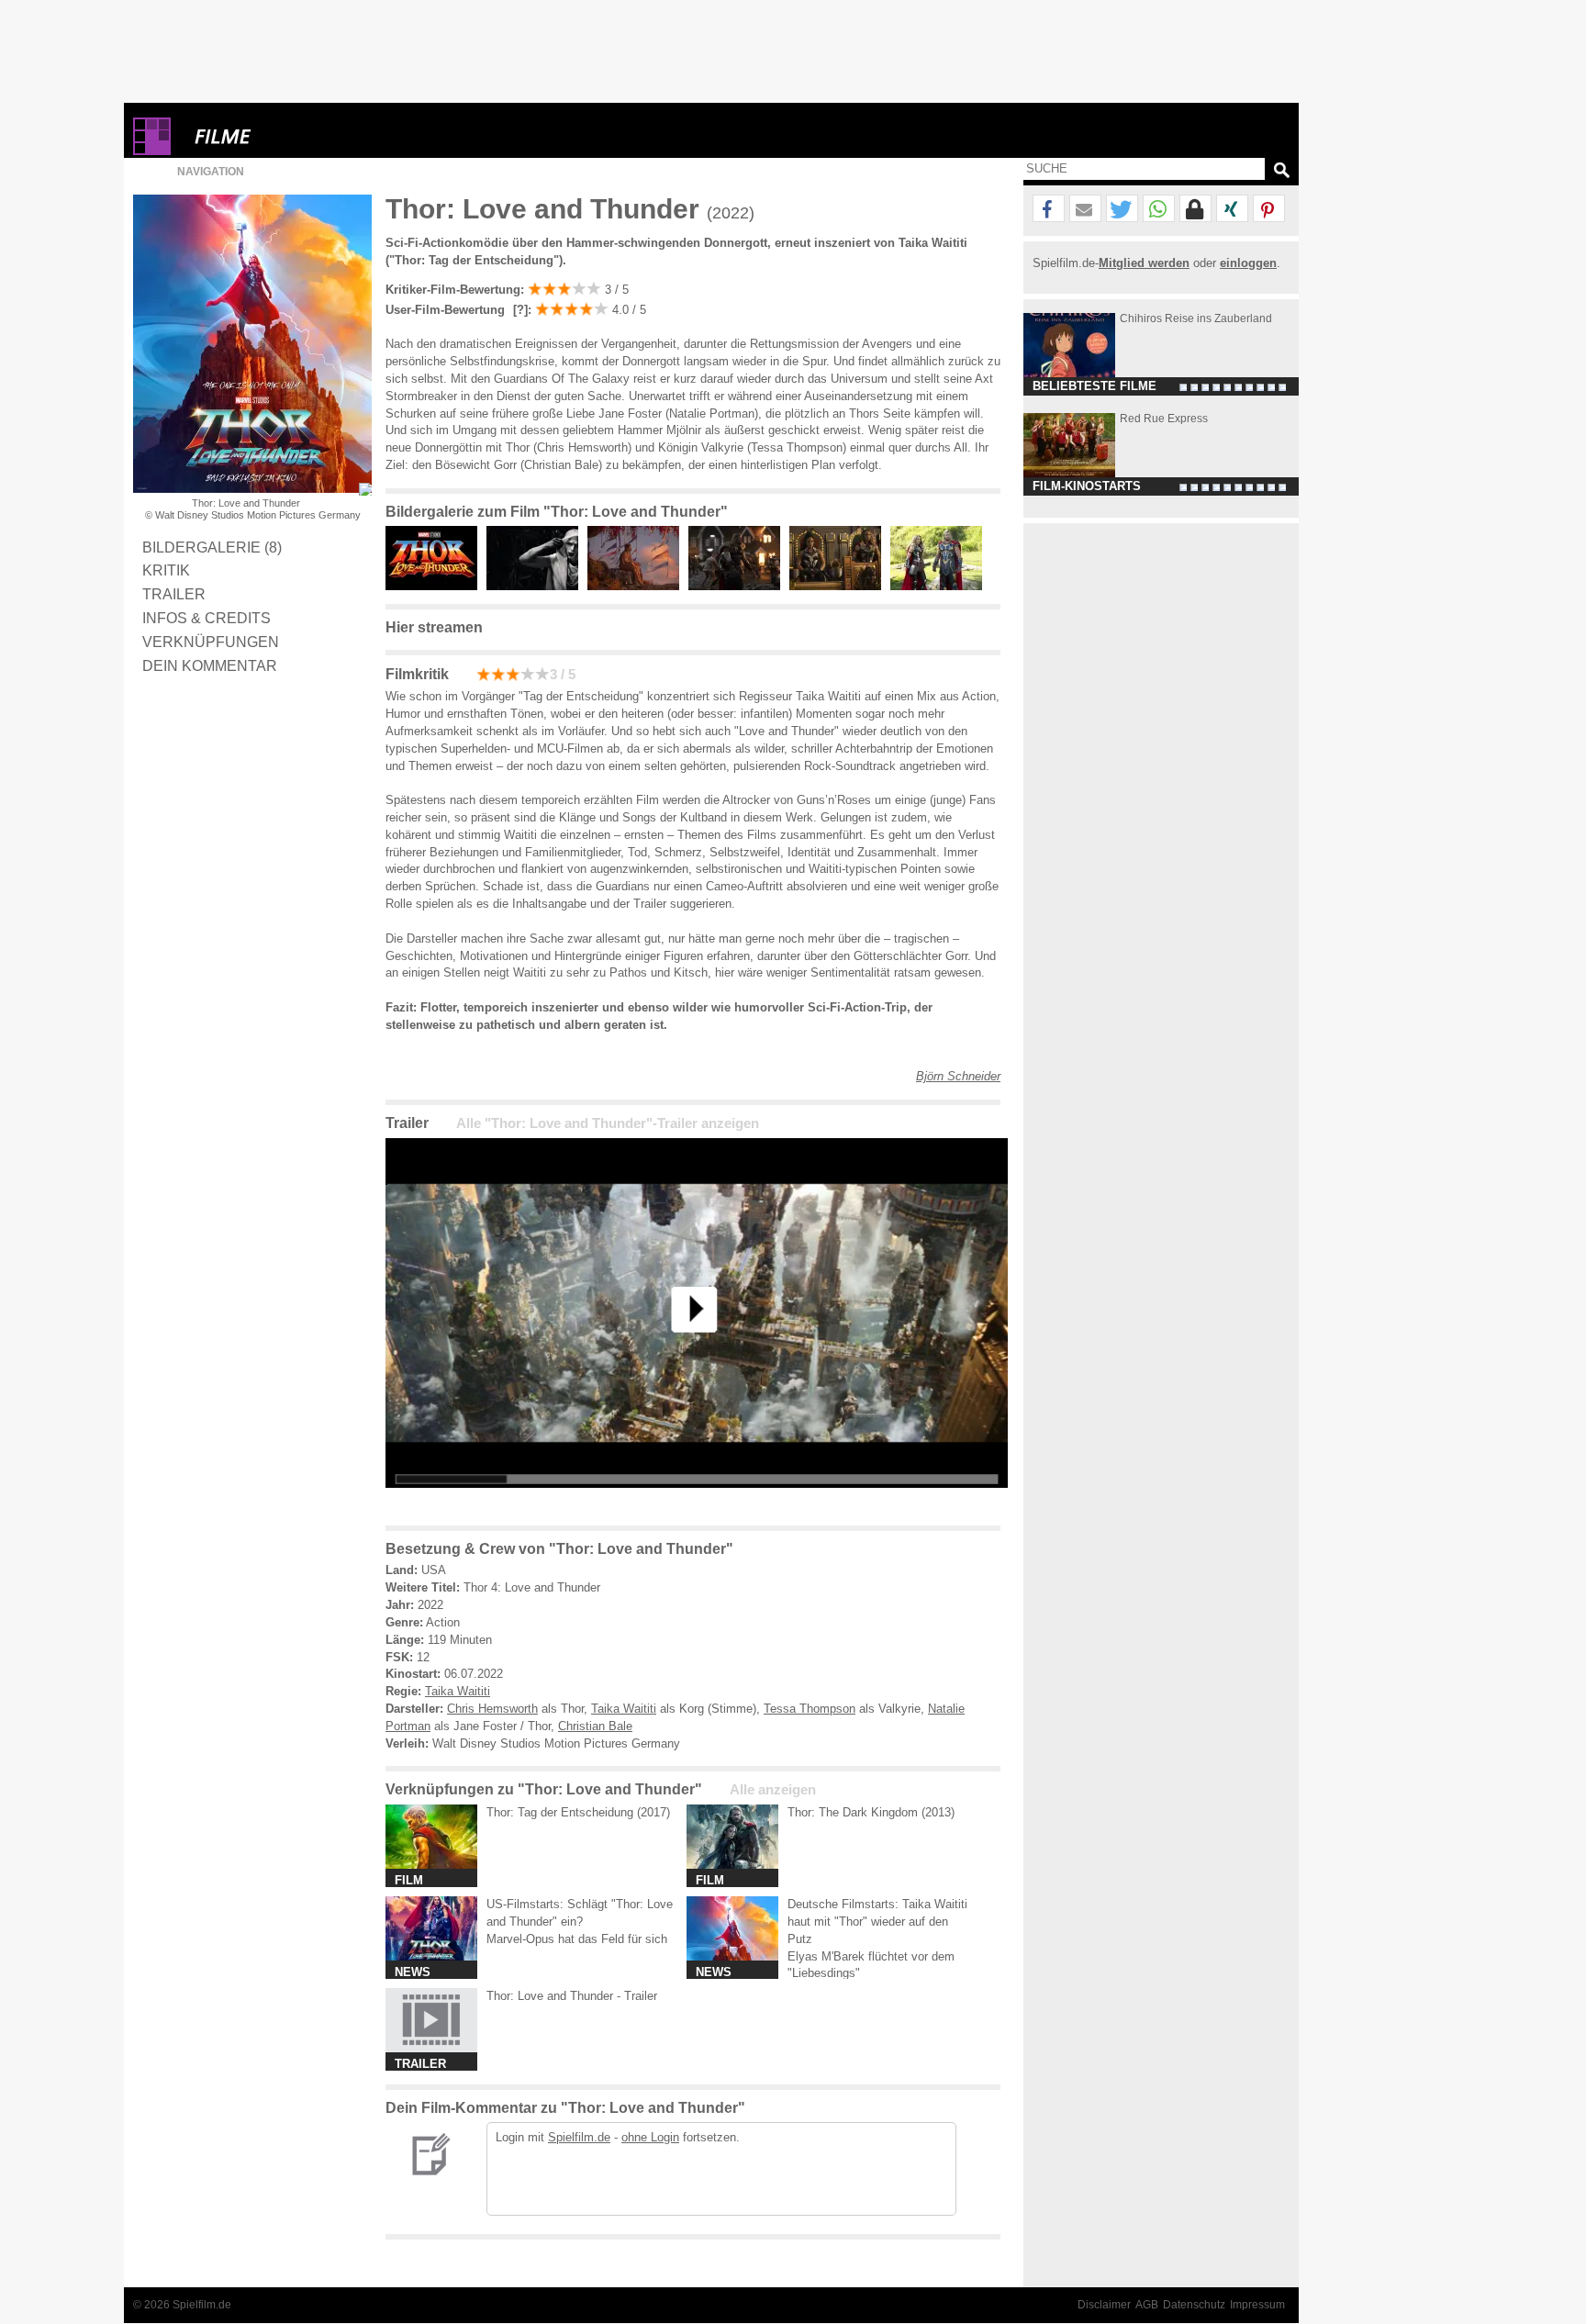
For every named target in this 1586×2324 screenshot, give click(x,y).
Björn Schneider (958, 1076)
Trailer (174, 594)
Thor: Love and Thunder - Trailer (572, 1996)
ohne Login (650, 2137)
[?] (519, 310)
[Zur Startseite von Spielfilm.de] (152, 151)
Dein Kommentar (210, 665)
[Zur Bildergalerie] (365, 489)
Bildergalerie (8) (212, 547)
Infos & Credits (207, 618)
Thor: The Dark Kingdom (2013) (871, 1812)
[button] (1049, 209)
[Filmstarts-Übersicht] (289, 136)
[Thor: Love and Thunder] (697, 1502)
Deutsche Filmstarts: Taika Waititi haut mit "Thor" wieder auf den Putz (877, 1922)
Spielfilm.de (579, 2137)
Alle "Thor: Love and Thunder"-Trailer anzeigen (608, 1123)
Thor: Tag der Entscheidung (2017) (578, 1812)
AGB (1147, 2305)
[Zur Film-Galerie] (436, 586)
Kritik (166, 570)
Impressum (1257, 2305)
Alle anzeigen (773, 1790)
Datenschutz (1194, 2305)
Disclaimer (1104, 2305)
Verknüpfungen (211, 642)
